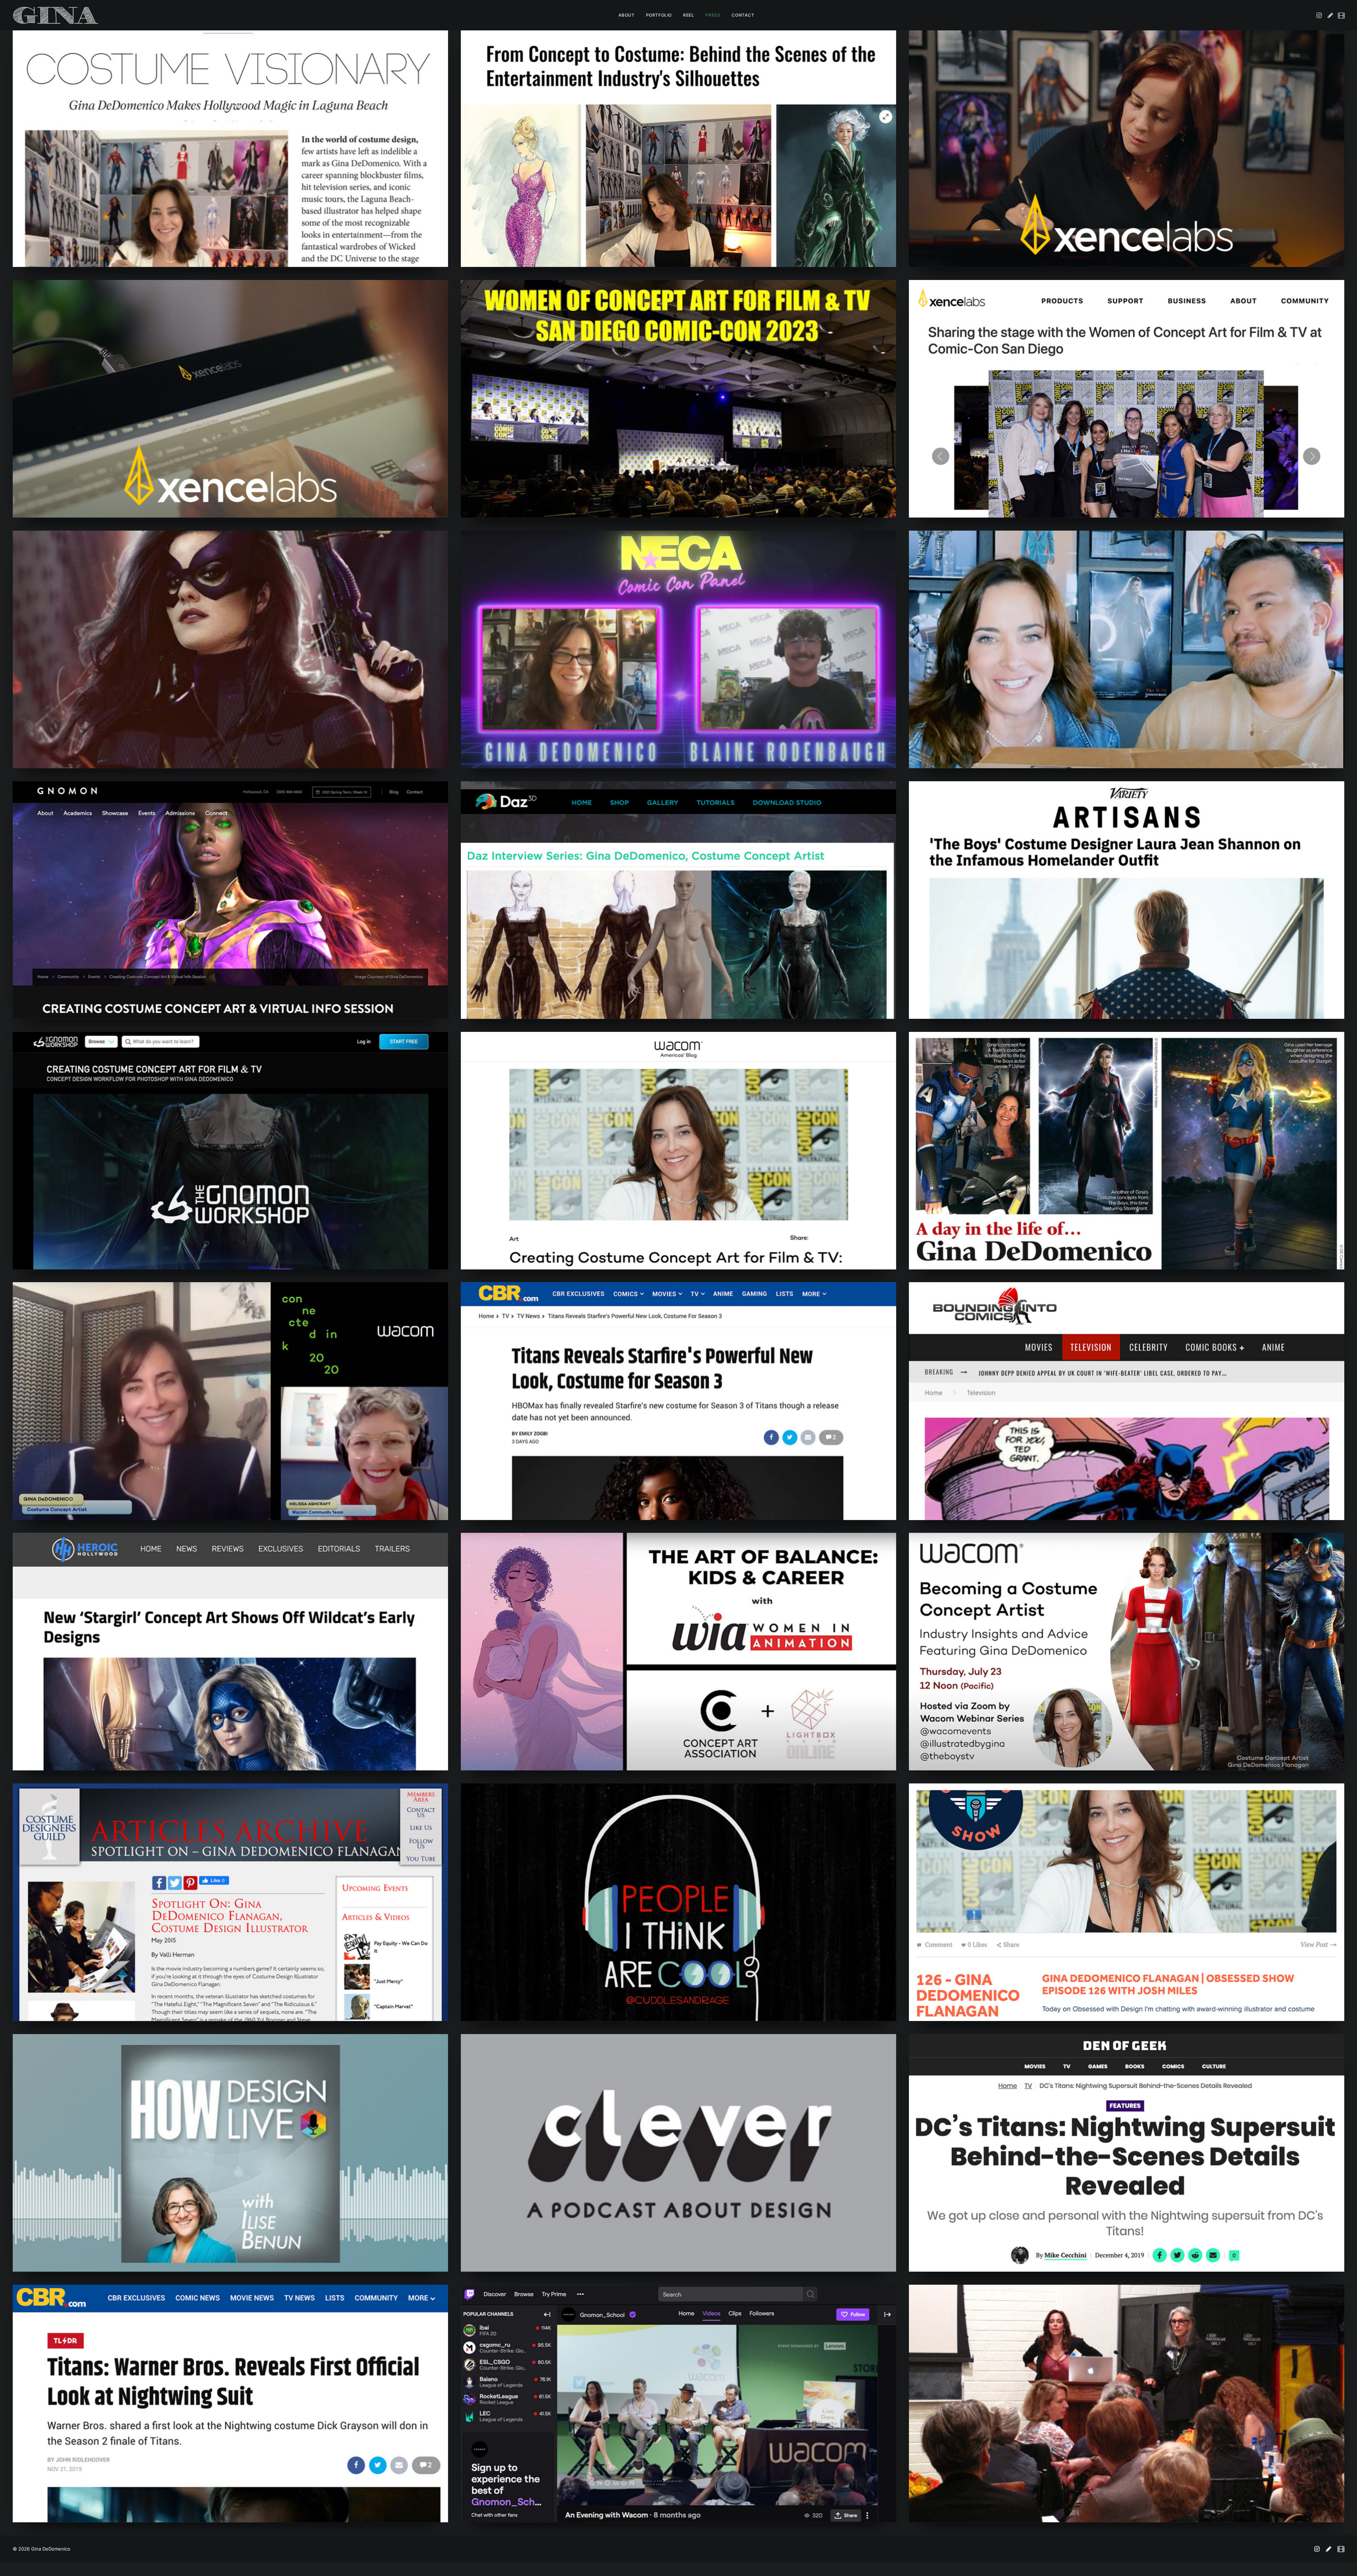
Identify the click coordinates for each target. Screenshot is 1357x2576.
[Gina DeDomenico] (56, 15)
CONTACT (743, 15)
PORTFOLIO (659, 15)
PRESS (713, 15)
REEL (689, 15)
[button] (1320, 15)
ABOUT (627, 15)
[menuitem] (627, 15)
